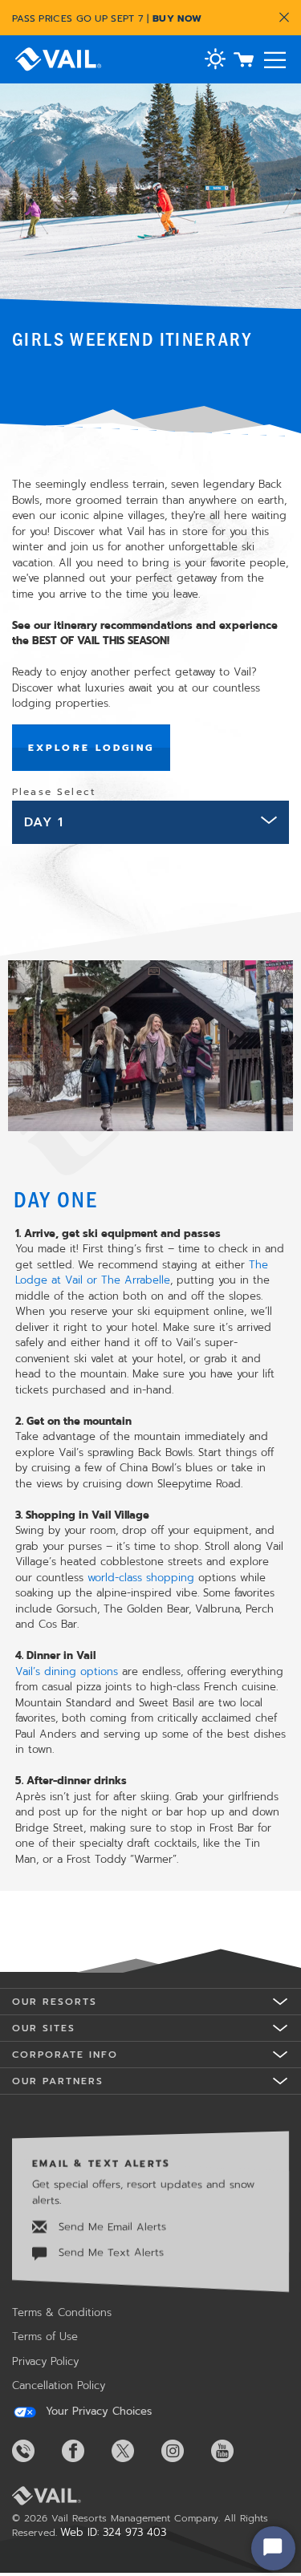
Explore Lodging (91, 748)
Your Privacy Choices (97, 2412)
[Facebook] (85, 2451)
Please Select (54, 792)
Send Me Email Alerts (110, 2227)
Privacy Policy (45, 2361)
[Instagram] (185, 2451)
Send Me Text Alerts (109, 2252)
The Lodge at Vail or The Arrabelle (142, 1273)
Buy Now (177, 18)
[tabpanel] (150, 1394)
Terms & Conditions (62, 2312)
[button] (215, 61)
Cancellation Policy (59, 2385)
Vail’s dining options (67, 1671)
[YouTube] (234, 2451)
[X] (135, 2451)
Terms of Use (45, 2337)
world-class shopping (141, 1578)
